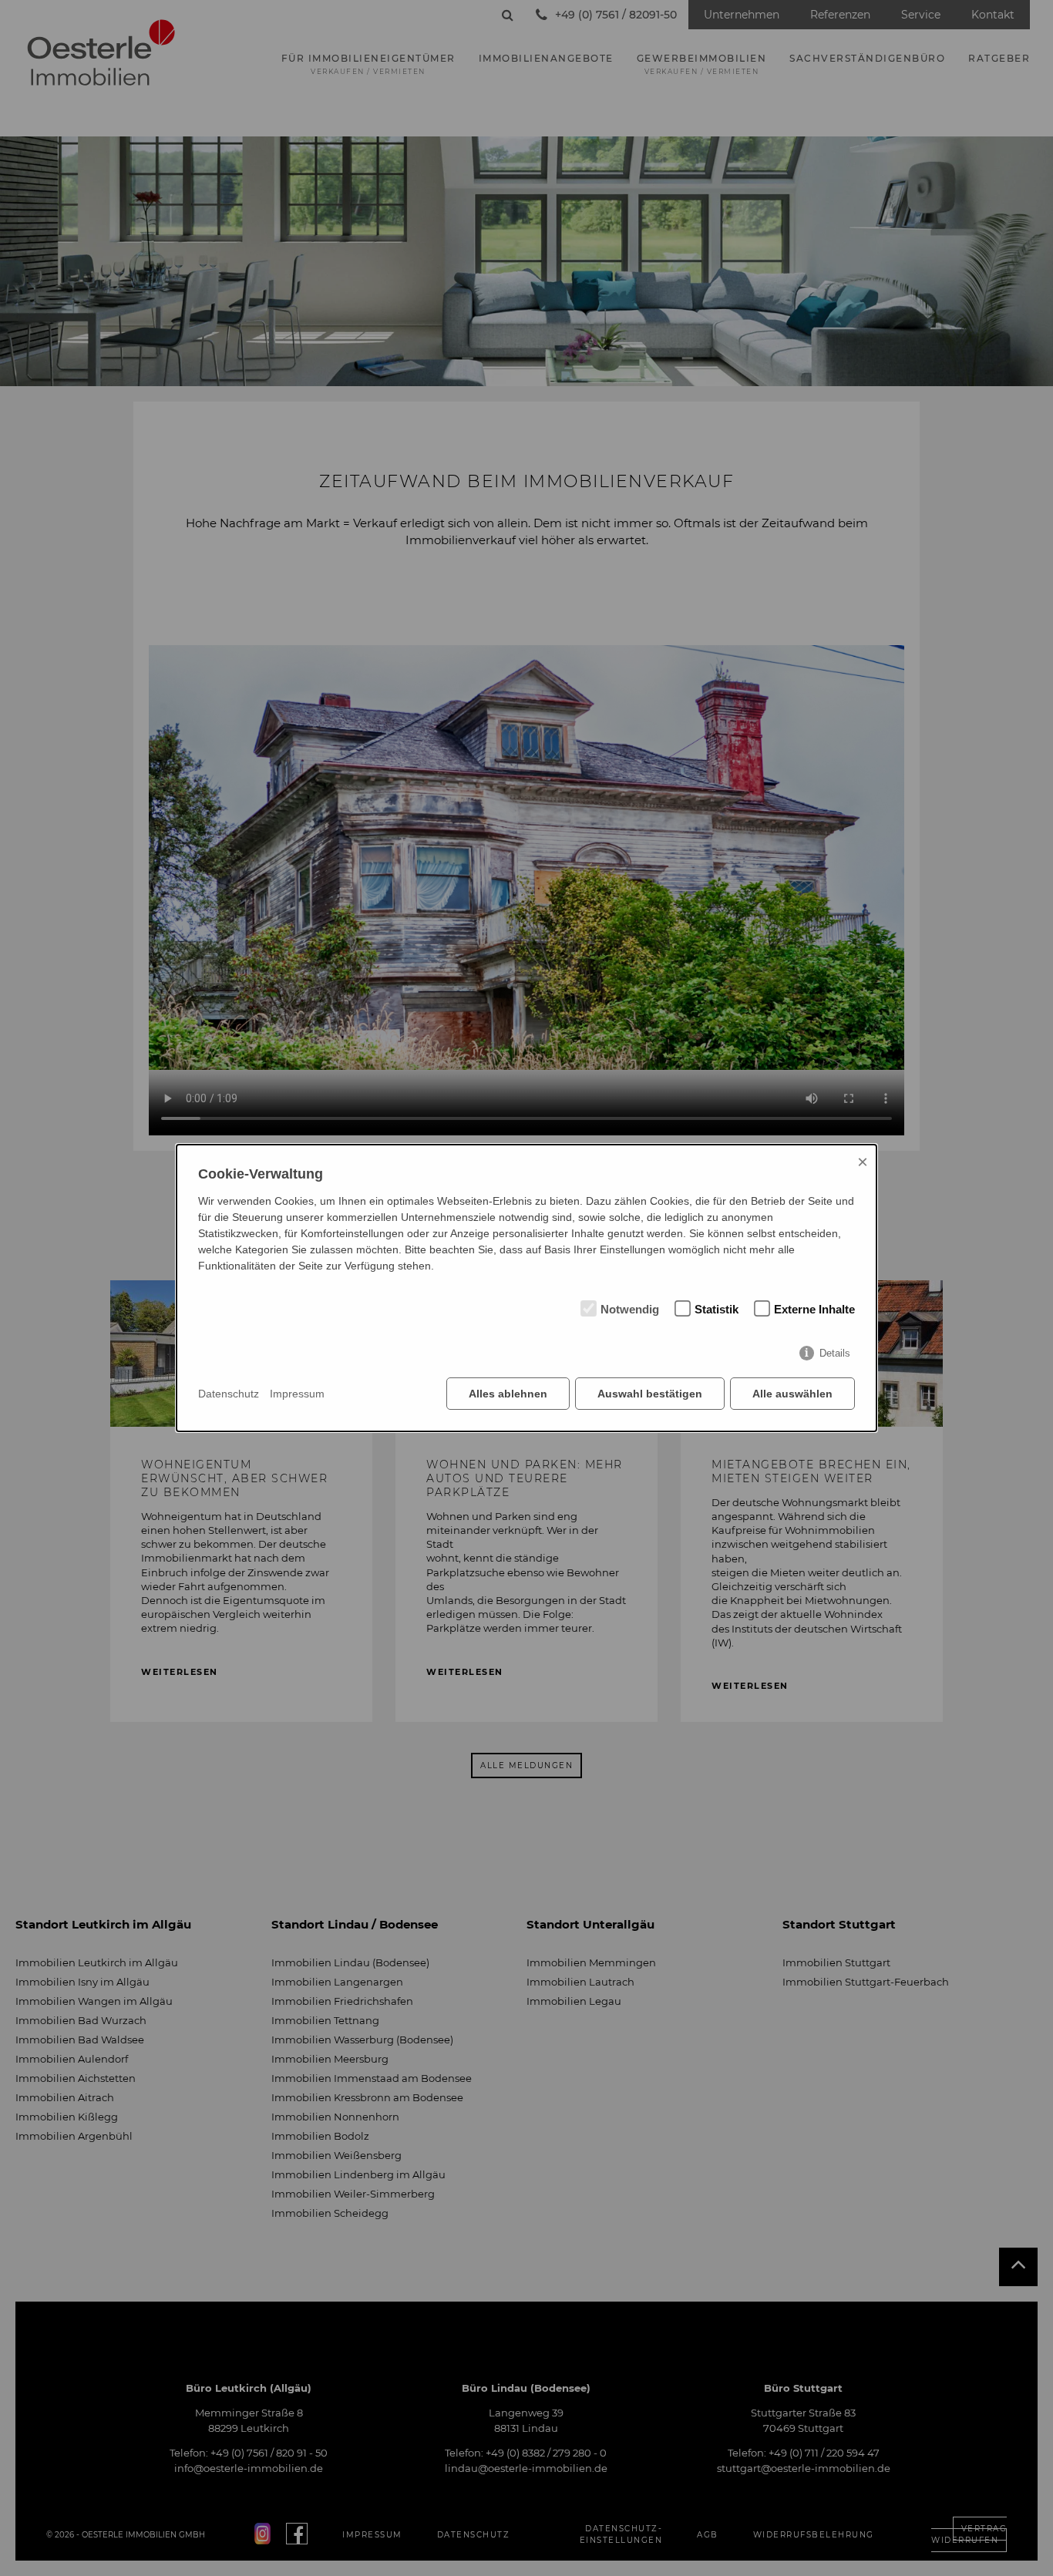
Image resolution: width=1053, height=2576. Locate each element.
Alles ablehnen (508, 1394)
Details (835, 1353)
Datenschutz (229, 1394)
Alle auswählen (792, 1394)
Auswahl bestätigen (650, 1394)
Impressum (297, 1394)
